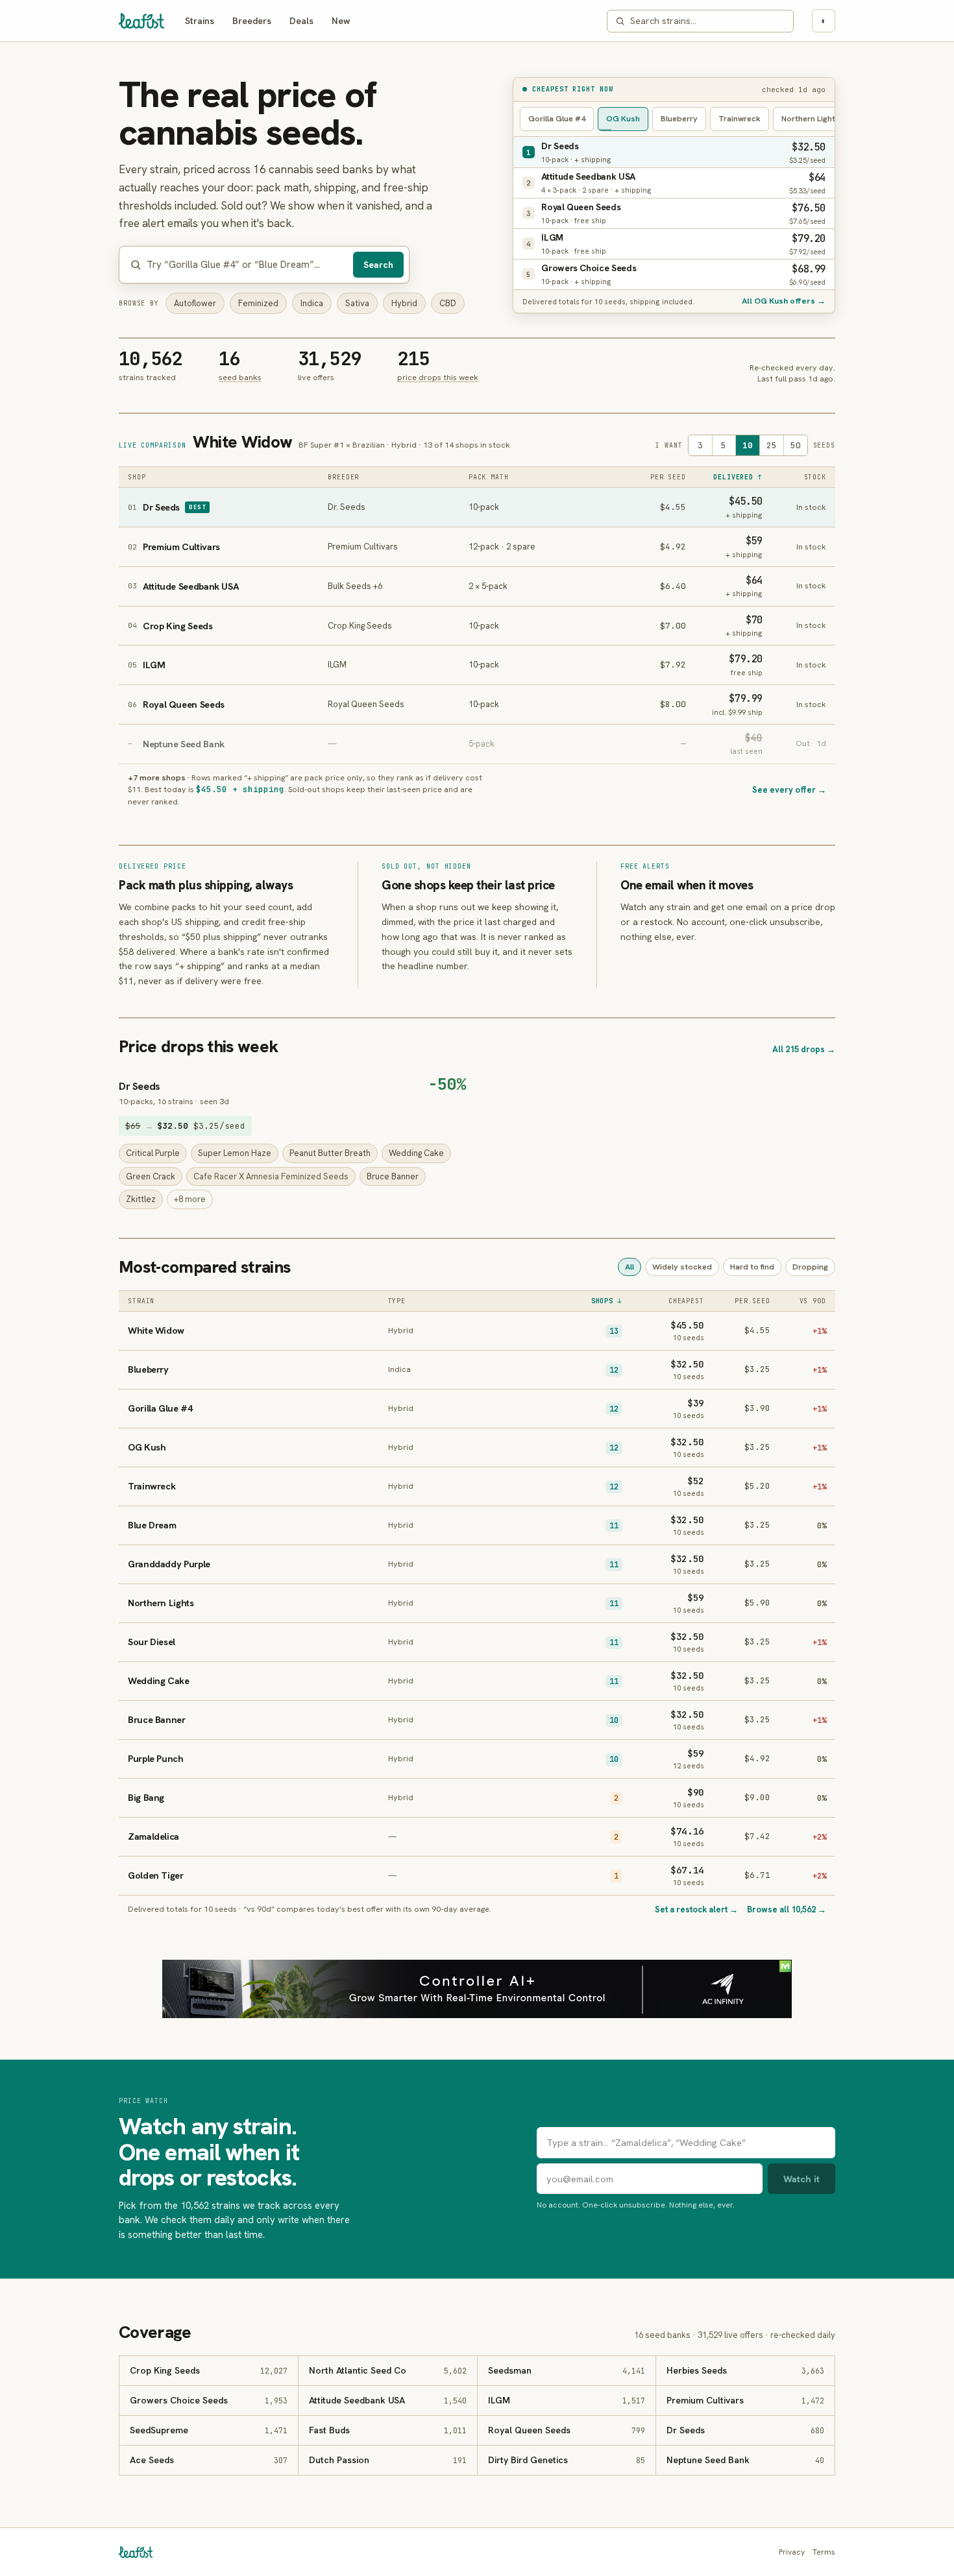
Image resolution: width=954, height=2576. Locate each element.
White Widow (243, 442)
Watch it (801, 2179)
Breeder (343, 477)
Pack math (489, 477)
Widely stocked (682, 1267)
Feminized (258, 303)
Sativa (357, 303)
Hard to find (752, 1267)
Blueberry (679, 118)
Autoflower (195, 303)
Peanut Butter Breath (330, 1153)
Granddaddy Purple (169, 1564)
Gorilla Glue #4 (557, 118)
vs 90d (813, 1301)
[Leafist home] (141, 21)
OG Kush (623, 118)
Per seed (668, 477)
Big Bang (146, 1797)
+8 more (190, 1199)
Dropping (810, 1267)
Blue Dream (152, 1525)
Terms (824, 2552)
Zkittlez (141, 1199)
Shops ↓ (607, 1301)
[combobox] (708, 21)
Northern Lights (811, 118)
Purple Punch (156, 1758)
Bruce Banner (393, 1176)
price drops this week (438, 377)
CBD (448, 303)
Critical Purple (153, 1153)
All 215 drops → (804, 1049)
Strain (141, 1301)
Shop (137, 477)
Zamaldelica (153, 1836)
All (630, 1267)
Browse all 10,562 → (787, 1909)
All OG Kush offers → (784, 301)
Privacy (792, 2552)
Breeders (252, 21)
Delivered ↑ (738, 477)
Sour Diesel (152, 1642)
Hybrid (404, 303)
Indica (312, 303)
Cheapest (686, 1301)
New (341, 21)
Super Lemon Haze (235, 1153)
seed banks (240, 377)
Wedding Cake (416, 1153)
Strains (200, 21)
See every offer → (789, 790)
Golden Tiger (156, 1875)
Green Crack (151, 1176)
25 (772, 445)
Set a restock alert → (696, 1909)
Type (397, 1301)
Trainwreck (740, 118)
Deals (301, 21)
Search (378, 265)
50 (796, 445)
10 (748, 445)
